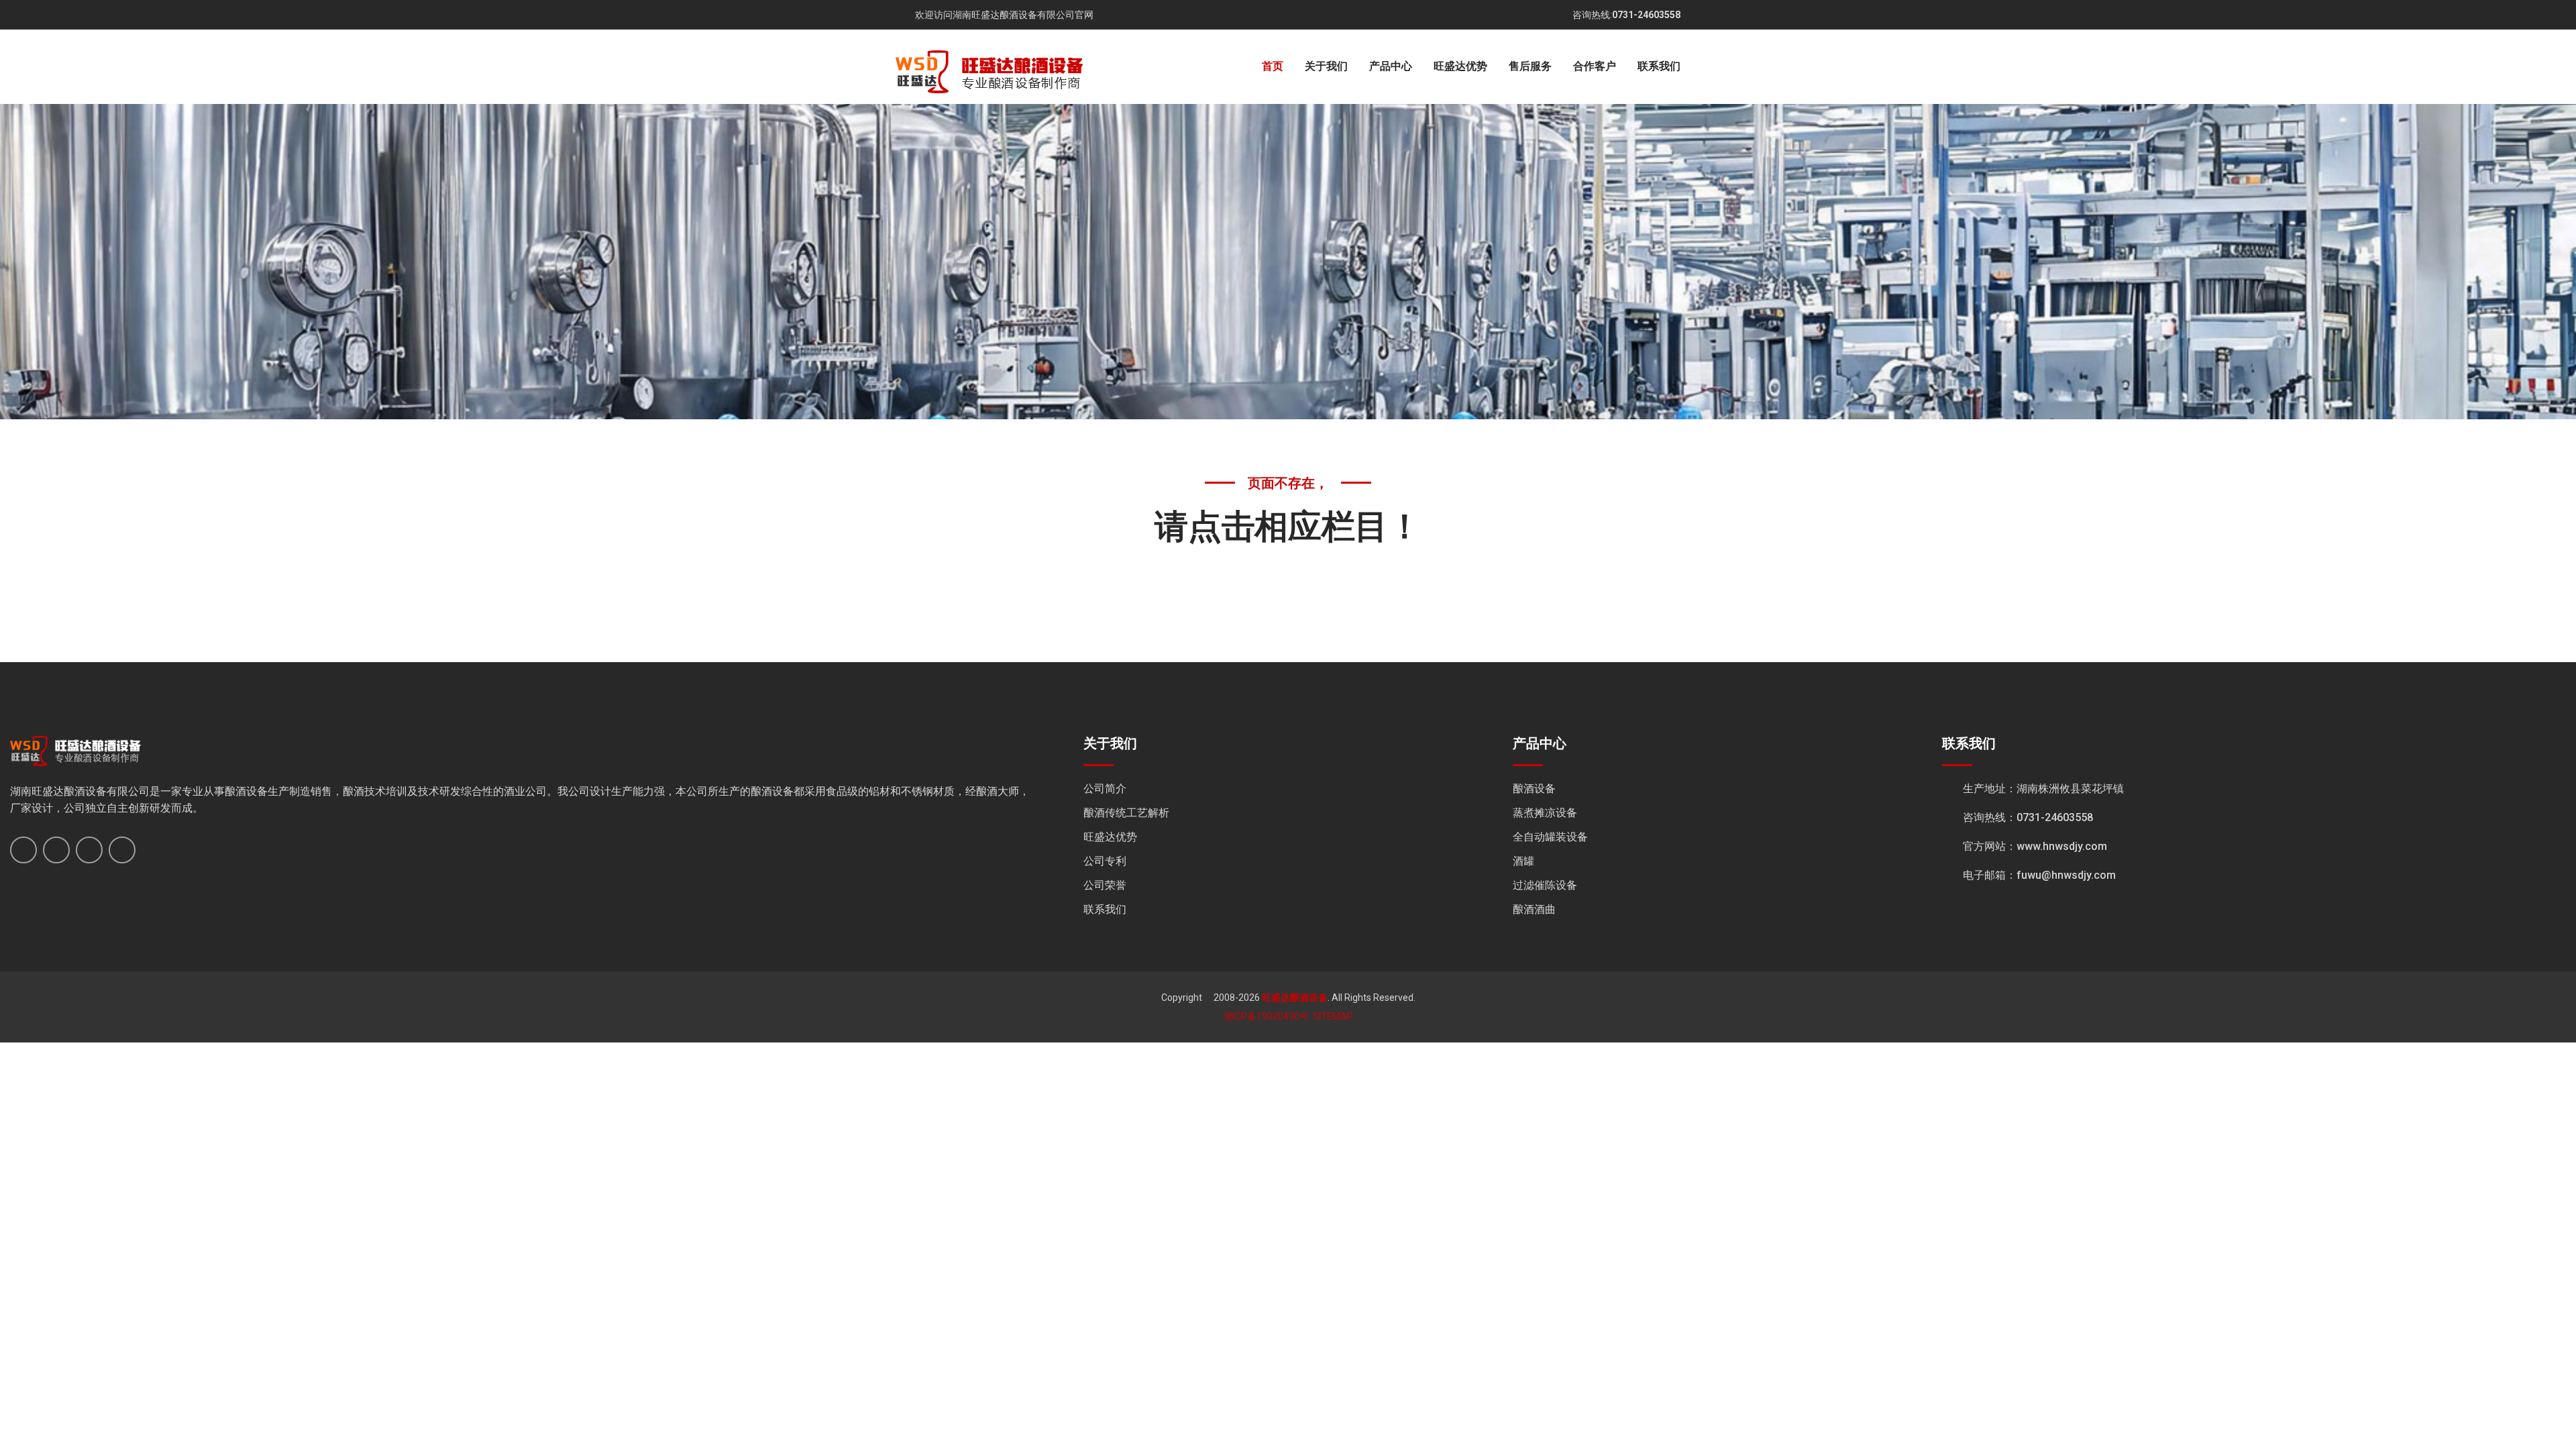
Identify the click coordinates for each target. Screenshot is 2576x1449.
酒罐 (1523, 861)
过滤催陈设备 (1545, 885)
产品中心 (1391, 66)
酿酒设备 (1534, 789)
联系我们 (1659, 66)
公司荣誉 (1105, 885)
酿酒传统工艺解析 (1126, 813)
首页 (1273, 66)
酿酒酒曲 (1534, 909)
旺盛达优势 (1460, 66)
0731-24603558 (1646, 15)
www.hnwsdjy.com (2062, 846)
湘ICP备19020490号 (1266, 1016)
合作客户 (1595, 66)
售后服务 (1530, 66)
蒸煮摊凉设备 (1545, 813)
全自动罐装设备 (1550, 837)
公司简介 (1105, 789)
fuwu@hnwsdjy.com (2066, 875)
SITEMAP (1333, 1016)
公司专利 (1105, 861)
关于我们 (1326, 66)
